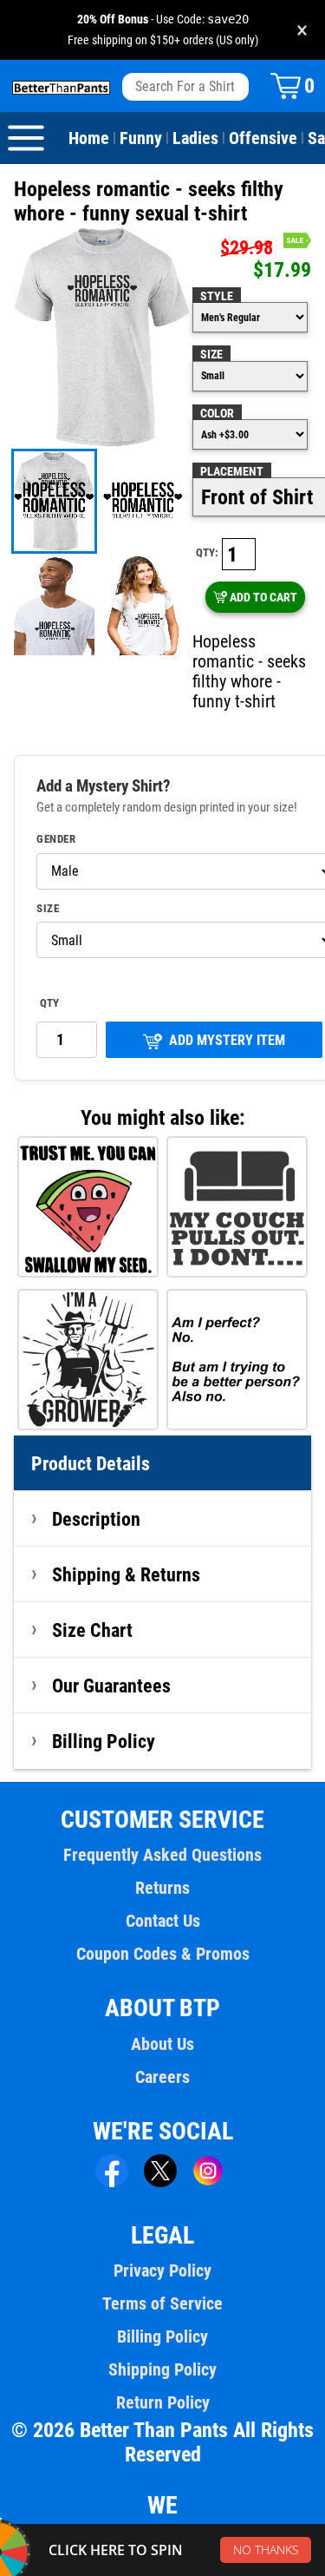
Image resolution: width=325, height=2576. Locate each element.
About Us (162, 2044)
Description (96, 1519)
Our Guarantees (111, 1686)
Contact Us (163, 1921)
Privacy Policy (162, 2270)
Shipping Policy (162, 2369)
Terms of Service (162, 2303)
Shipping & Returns (126, 1574)
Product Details (91, 1463)
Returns (162, 1888)
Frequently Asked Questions (162, 1855)
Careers (162, 2077)
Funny (141, 138)
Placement (232, 471)
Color (217, 413)
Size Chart (92, 1630)
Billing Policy (104, 1741)
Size (211, 354)
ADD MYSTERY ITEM (227, 1040)
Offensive (263, 138)
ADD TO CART (263, 597)
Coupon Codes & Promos (163, 1954)
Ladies (195, 138)
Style (217, 296)
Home (89, 138)
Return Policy (163, 2402)
